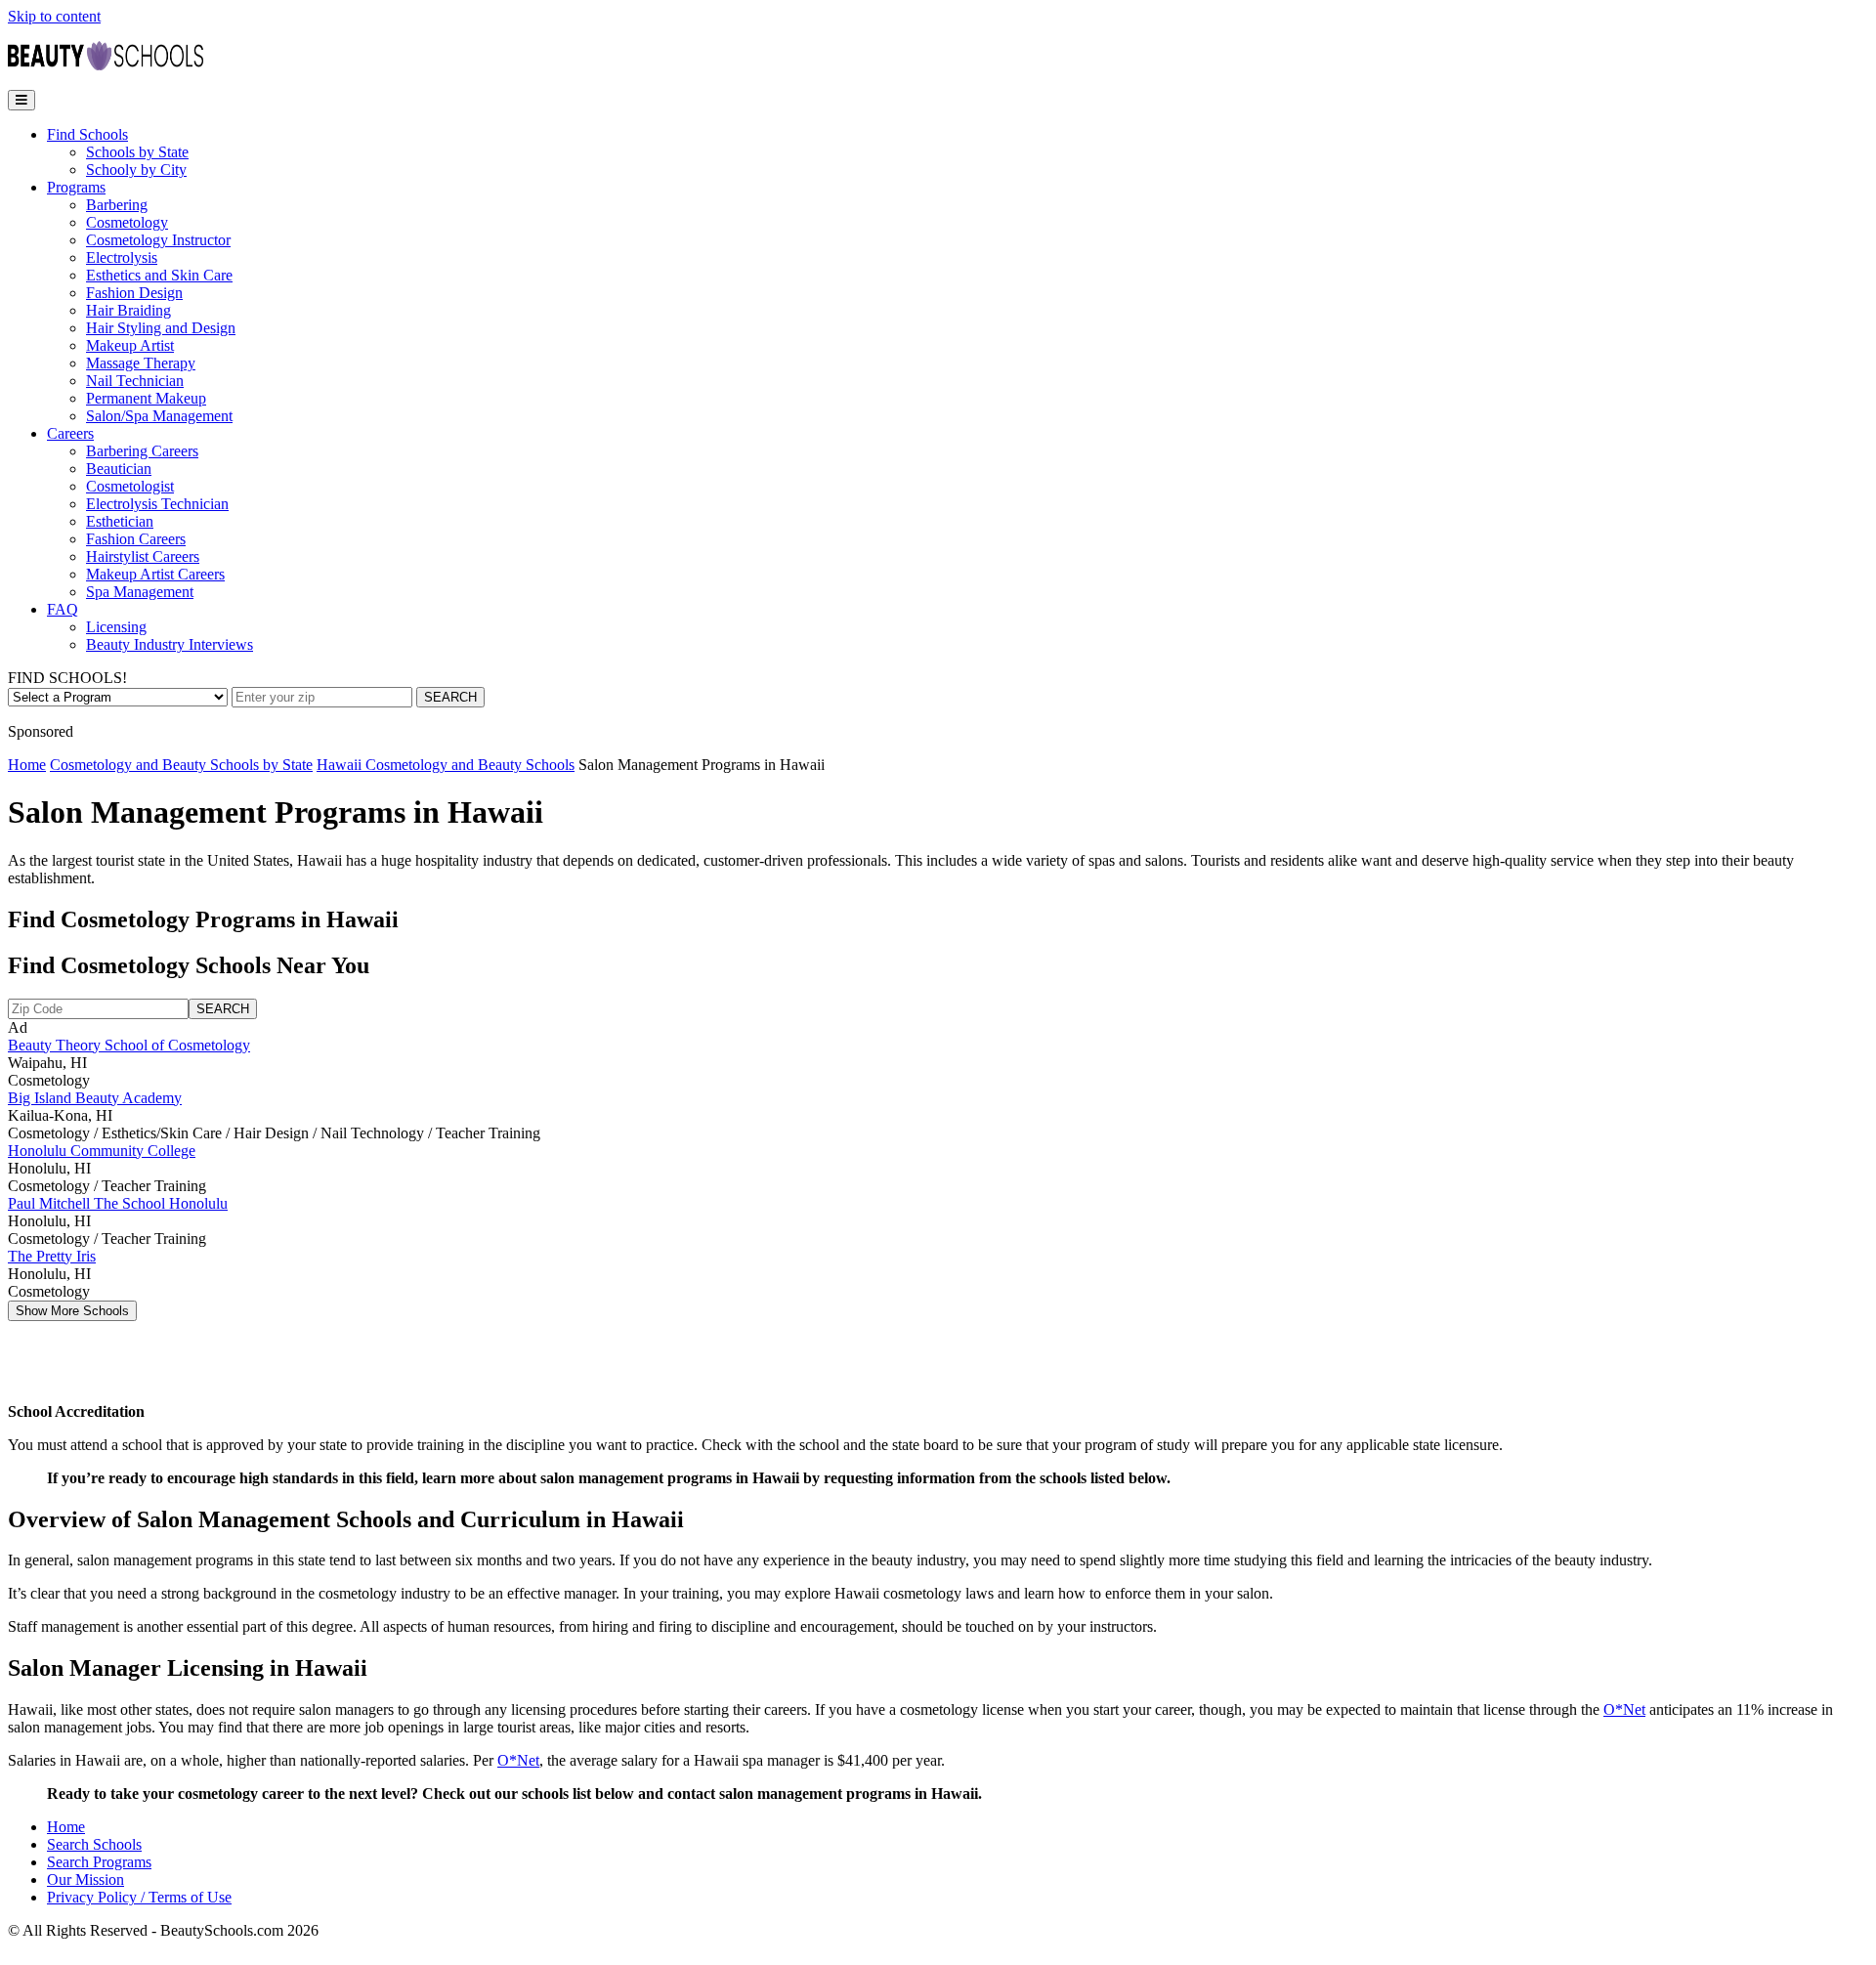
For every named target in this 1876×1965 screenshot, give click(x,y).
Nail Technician (135, 381)
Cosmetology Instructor (158, 240)
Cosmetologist (130, 486)
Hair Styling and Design (161, 328)
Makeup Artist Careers (155, 574)
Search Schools (94, 1844)
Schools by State (137, 152)
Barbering (117, 205)
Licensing (116, 627)
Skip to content (54, 16)
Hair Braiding (128, 310)
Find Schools (87, 134)
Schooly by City (136, 170)
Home (27, 765)
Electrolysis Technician (157, 504)
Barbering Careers (142, 451)
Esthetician (120, 521)
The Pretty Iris (52, 1256)
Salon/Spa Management (159, 416)
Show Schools (72, 1311)
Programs (76, 187)
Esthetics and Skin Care (159, 275)
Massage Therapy (141, 363)
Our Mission (85, 1880)
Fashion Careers (136, 539)
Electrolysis (122, 257)
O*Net (1624, 1709)
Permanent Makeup (146, 398)
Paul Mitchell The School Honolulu (118, 1203)
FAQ (63, 609)
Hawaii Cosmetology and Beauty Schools (446, 765)
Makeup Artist (130, 345)
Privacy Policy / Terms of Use (139, 1897)
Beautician (119, 469)
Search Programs (99, 1862)
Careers (70, 433)
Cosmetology (127, 222)
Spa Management (140, 592)
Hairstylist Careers (143, 556)
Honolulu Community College (102, 1151)
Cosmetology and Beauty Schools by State (181, 765)
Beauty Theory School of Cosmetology (129, 1045)
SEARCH (450, 697)
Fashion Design (134, 293)
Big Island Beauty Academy (95, 1098)
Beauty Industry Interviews (170, 644)
